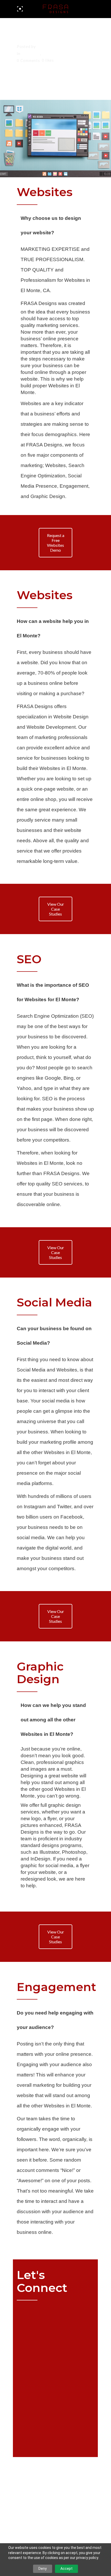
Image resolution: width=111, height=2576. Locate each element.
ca (33, 2495)
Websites (42, 2505)
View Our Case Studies (56, 909)
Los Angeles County (64, 54)
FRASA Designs (39, 303)
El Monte (31, 54)
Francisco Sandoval (58, 47)
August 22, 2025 (34, 40)
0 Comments (28, 60)
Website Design (71, 717)
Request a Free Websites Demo (56, 543)
